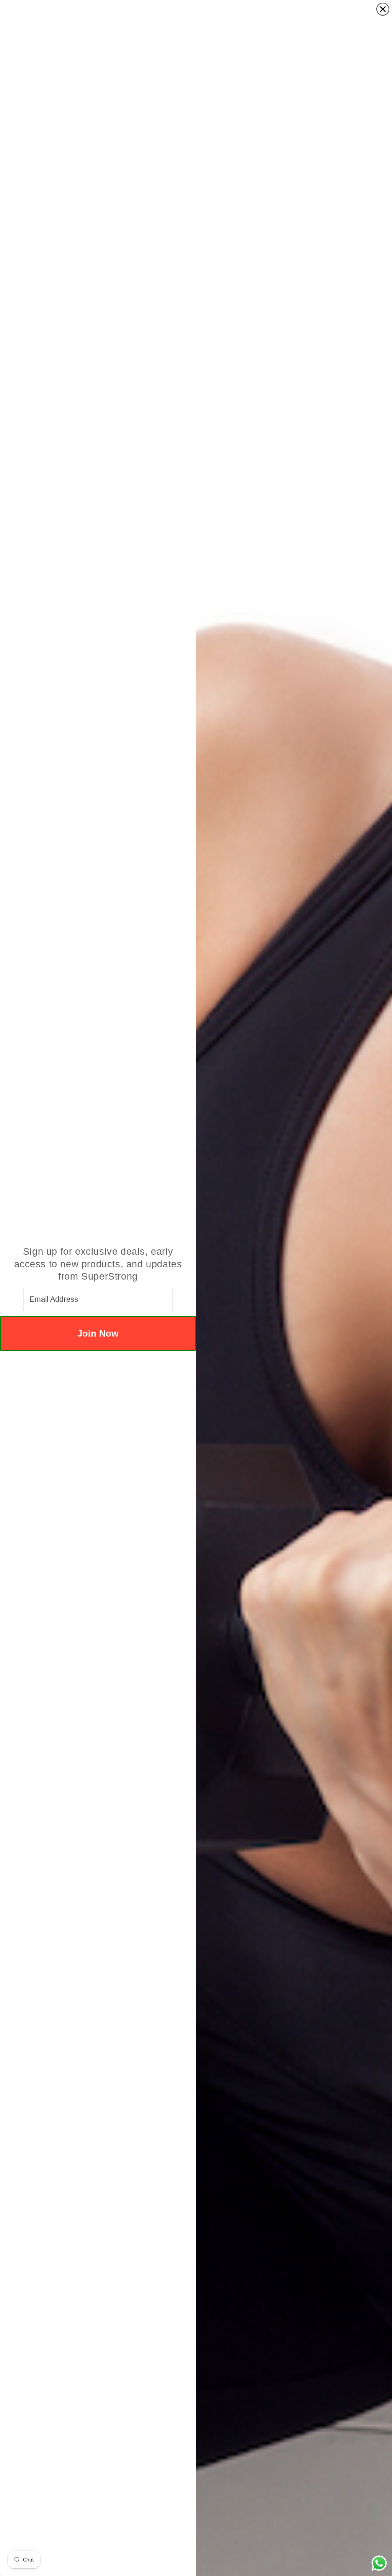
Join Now (98, 1333)
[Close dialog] (383, 9)
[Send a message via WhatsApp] (379, 2563)
